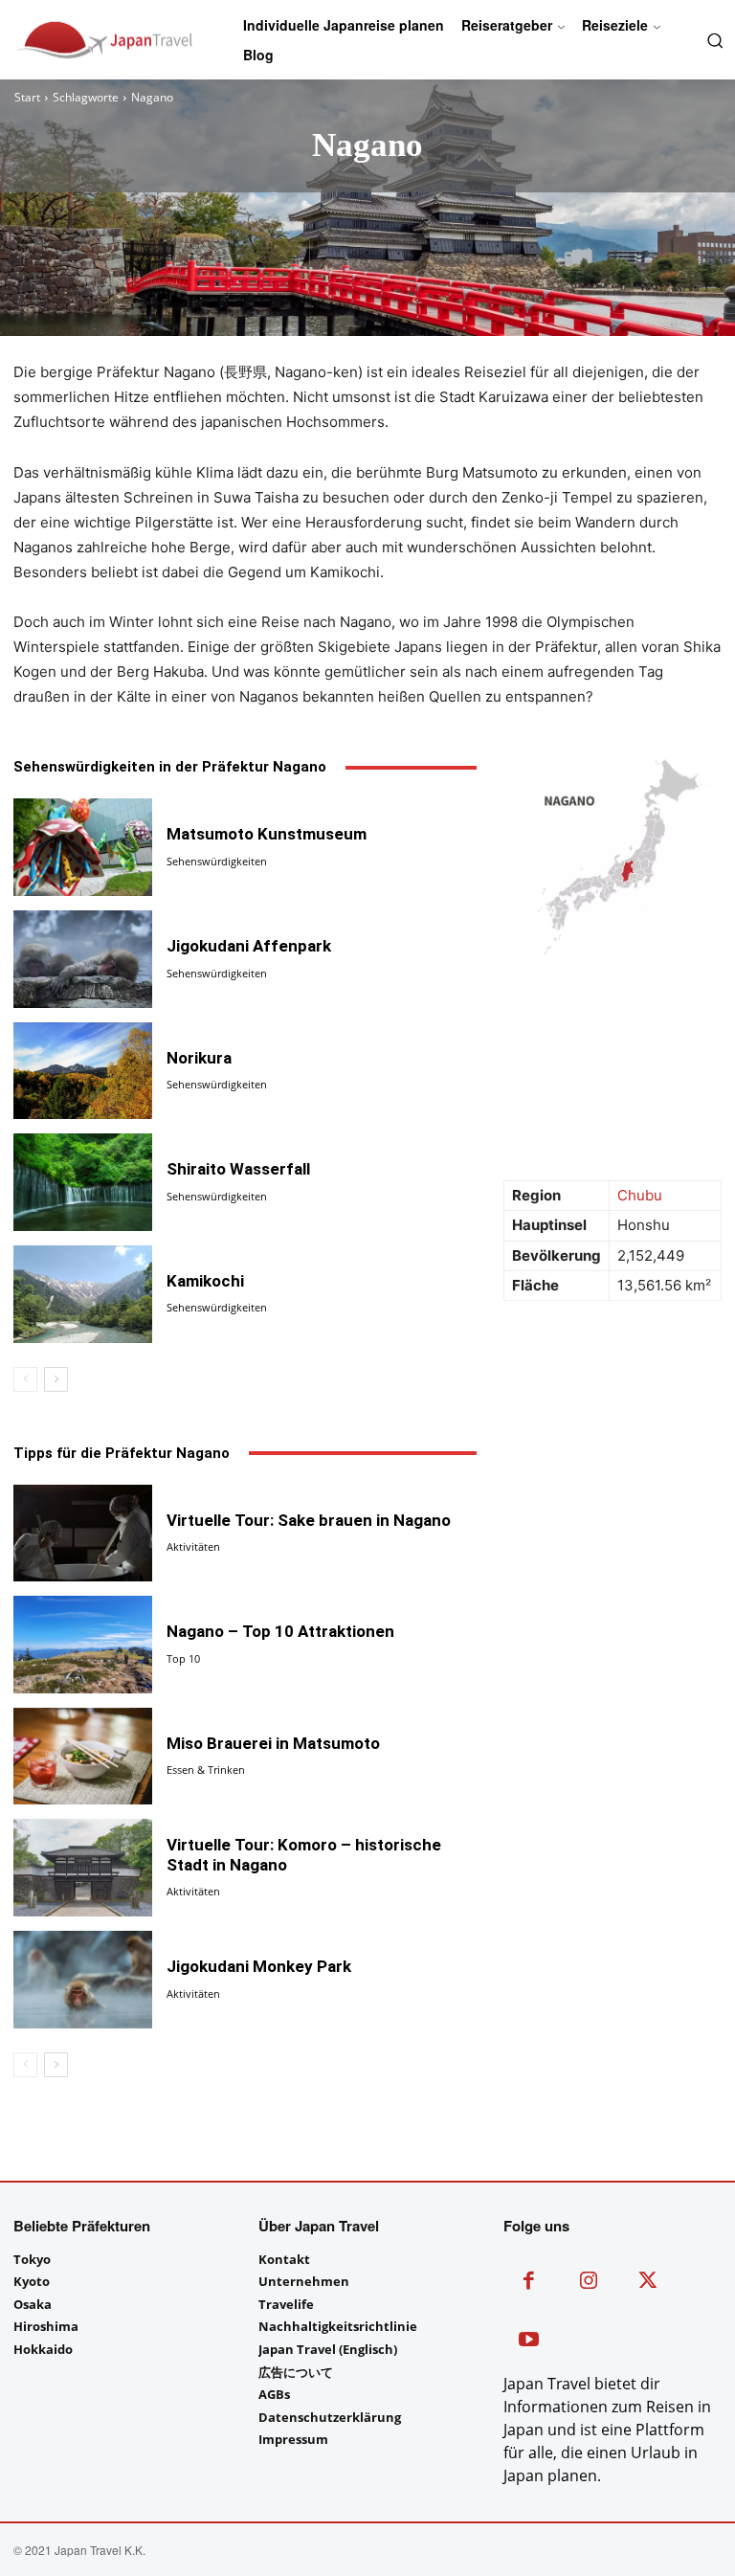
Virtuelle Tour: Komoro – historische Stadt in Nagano (304, 1854)
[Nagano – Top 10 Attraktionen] (83, 1645)
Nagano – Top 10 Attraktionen (280, 1631)
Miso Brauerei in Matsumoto (273, 1743)
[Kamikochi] (83, 1294)
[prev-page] (25, 1379)
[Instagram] (589, 2283)
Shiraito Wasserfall (238, 1169)
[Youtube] (529, 2342)
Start (27, 97)
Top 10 (183, 1658)
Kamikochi (205, 1281)
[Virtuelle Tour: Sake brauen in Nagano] (83, 1534)
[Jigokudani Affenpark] (83, 959)
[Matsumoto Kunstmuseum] (83, 847)
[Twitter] (648, 2283)
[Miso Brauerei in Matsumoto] (83, 1757)
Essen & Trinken (206, 1770)
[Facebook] (529, 2283)
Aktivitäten (193, 1546)
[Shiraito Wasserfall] (83, 1182)
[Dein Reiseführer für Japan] (61, 40)
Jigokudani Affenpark (249, 946)
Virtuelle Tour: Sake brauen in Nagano (309, 1520)
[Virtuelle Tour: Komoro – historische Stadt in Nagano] (83, 1868)
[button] (713, 39)
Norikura (199, 1058)
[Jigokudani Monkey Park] (83, 1980)
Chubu (640, 1195)
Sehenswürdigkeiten (217, 861)
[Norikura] (83, 1071)
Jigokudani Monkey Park (259, 1966)
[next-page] (56, 1379)
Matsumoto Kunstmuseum (267, 834)
